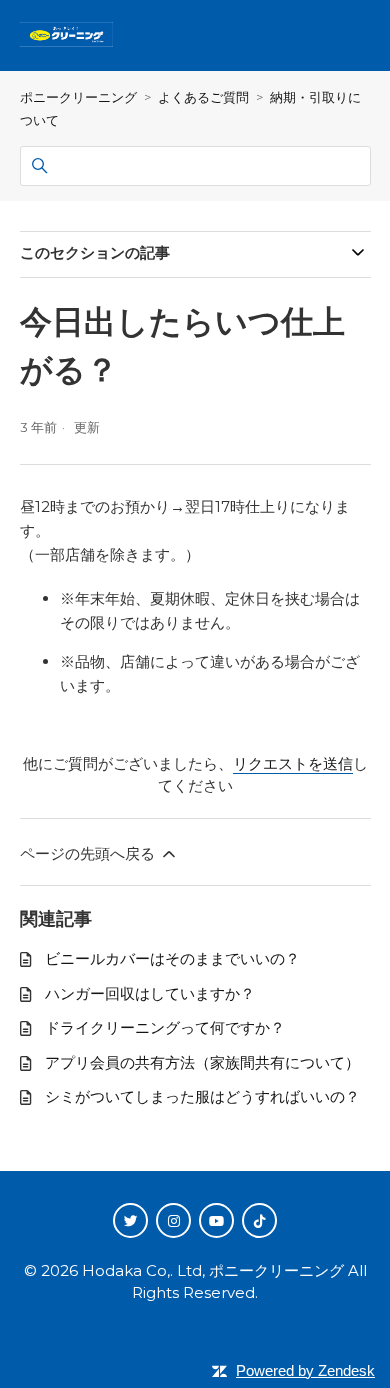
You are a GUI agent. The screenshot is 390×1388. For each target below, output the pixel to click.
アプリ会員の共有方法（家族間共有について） (202, 1062)
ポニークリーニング (78, 97)
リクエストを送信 (293, 763)
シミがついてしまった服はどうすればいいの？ (202, 1096)
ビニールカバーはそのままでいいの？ (172, 958)
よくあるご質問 (203, 97)
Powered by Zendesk (305, 1370)
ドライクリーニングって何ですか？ (165, 1027)
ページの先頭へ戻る (89, 853)
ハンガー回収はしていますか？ (150, 993)
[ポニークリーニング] (76, 35)
